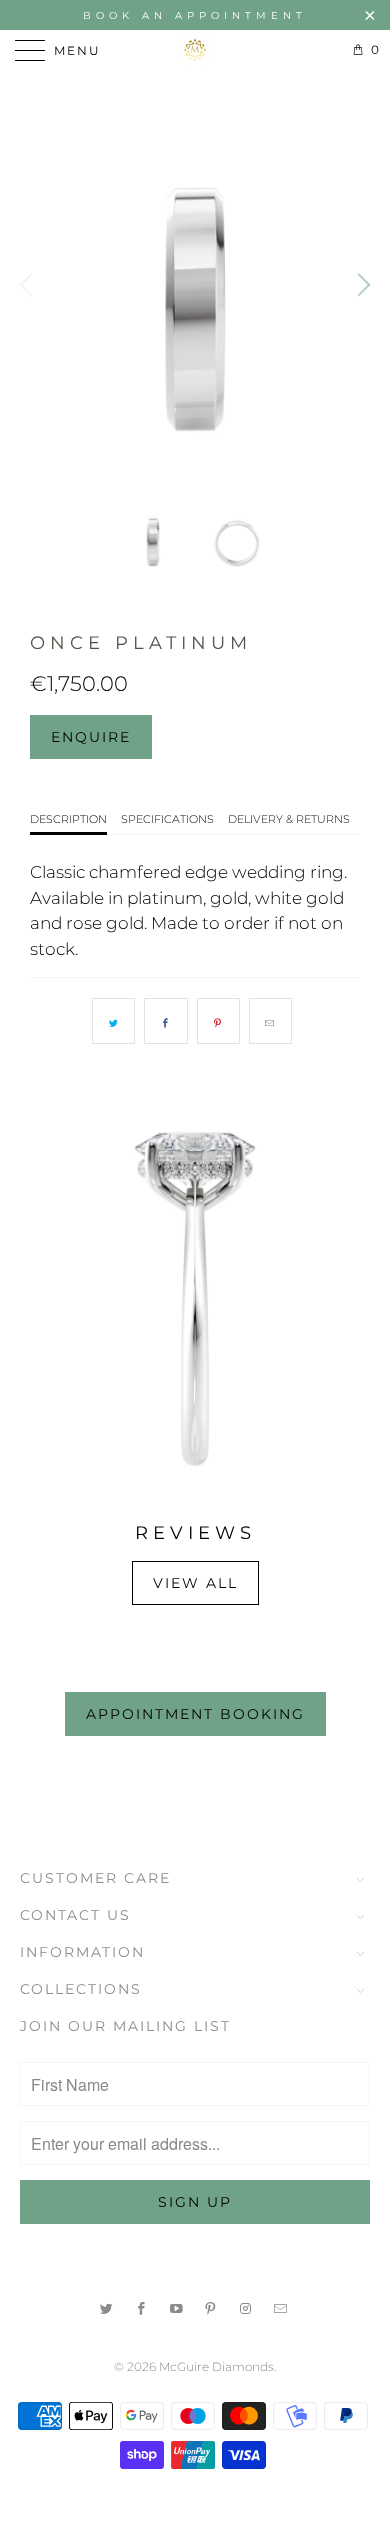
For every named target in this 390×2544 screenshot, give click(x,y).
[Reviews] (195, 1299)
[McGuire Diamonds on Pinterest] (212, 2306)
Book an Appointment (195, 15)
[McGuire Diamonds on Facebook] (142, 2306)
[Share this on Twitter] (113, 1021)
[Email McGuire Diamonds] (281, 2306)
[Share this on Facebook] (165, 1021)
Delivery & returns (289, 819)
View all (195, 1583)
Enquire (91, 737)
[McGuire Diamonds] (195, 50)
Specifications (167, 819)
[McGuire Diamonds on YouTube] (177, 2306)
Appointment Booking (195, 1714)
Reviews (195, 1532)
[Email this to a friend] (270, 1021)
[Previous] (29, 285)
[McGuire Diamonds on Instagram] (246, 2306)
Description (68, 819)
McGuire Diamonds (216, 2366)
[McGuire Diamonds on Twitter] (107, 2306)
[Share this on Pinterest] (218, 1021)
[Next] (361, 285)
